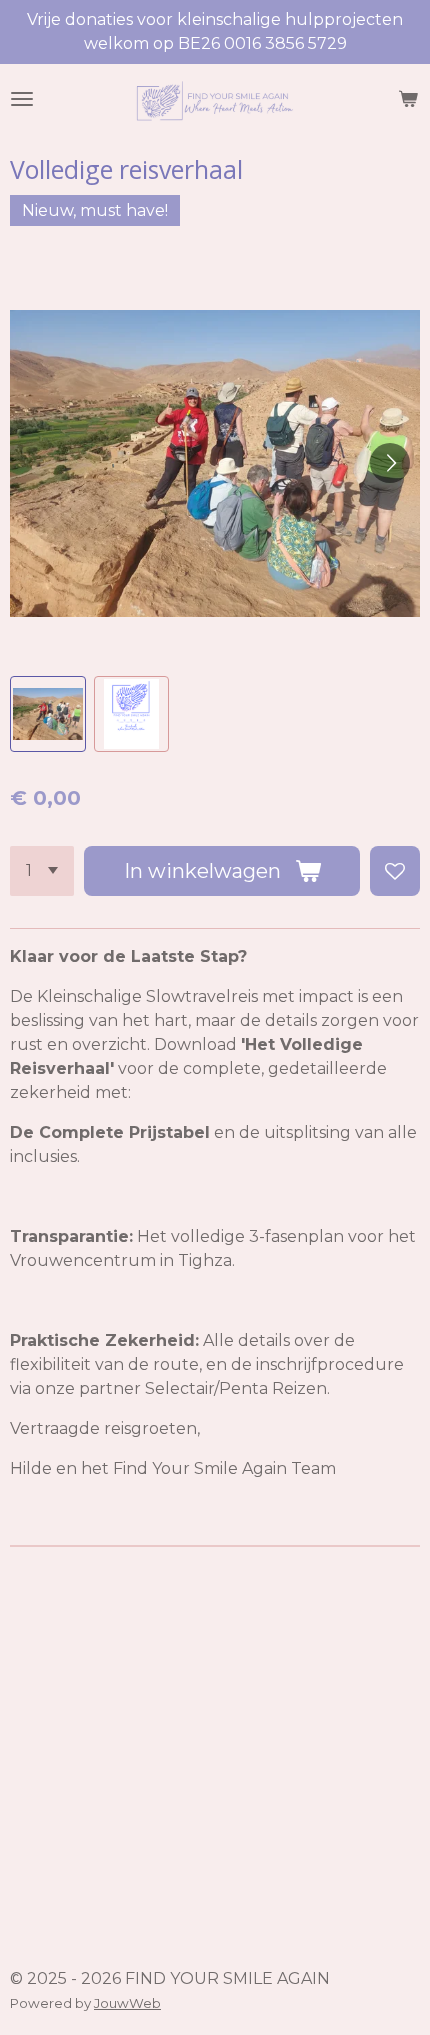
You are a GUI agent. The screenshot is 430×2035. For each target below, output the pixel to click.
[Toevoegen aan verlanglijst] (395, 871)
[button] (48, 714)
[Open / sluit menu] (22, 99)
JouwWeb (127, 2003)
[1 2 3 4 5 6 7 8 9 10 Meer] (42, 871)
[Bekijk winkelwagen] (408, 99)
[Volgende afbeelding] (390, 463)
